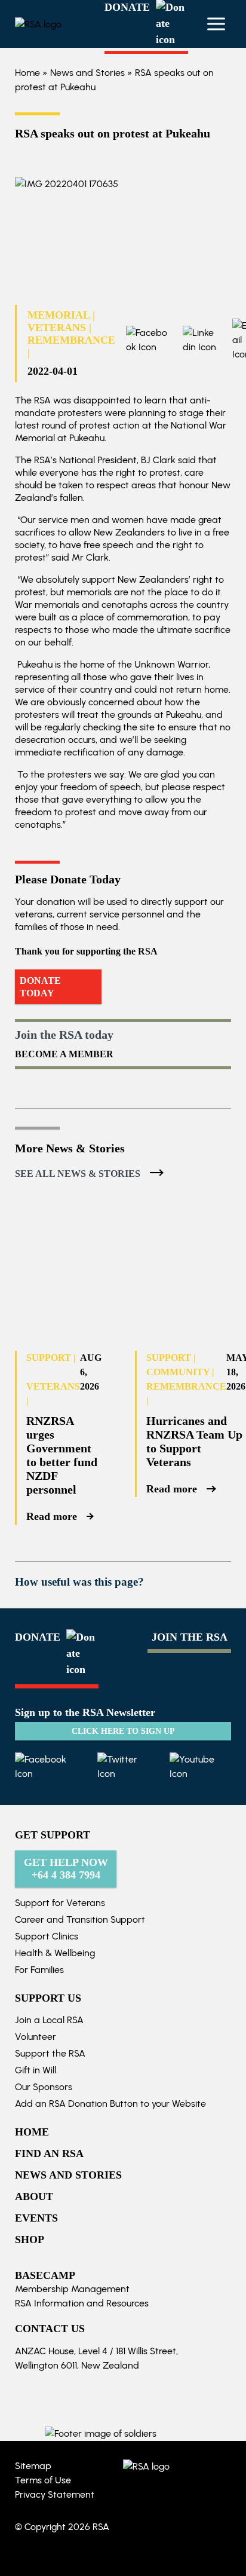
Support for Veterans (60, 1903)
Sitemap (33, 2466)
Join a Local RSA (49, 2020)
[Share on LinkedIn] (193, 340)
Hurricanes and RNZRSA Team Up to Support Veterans (194, 1441)
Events (36, 2218)
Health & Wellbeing (55, 1953)
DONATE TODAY (40, 987)
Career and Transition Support (80, 1919)
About (34, 2196)
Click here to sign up (123, 1731)
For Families (39, 1970)
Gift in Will (36, 2070)
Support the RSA (50, 2053)
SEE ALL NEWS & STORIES (78, 1174)
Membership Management (72, 2289)
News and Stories (87, 73)
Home (27, 73)
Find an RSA (49, 2153)
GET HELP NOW (66, 1869)
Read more (52, 1516)
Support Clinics (47, 1936)
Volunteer (36, 2037)
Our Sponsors (44, 2087)
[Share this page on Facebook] (147, 340)
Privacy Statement (55, 2494)
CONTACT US (50, 2329)
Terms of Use (43, 2480)
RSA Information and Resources (82, 2303)
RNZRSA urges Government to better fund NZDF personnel (62, 1455)
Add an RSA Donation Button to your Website (110, 2104)
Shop (30, 2240)
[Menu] (216, 24)
